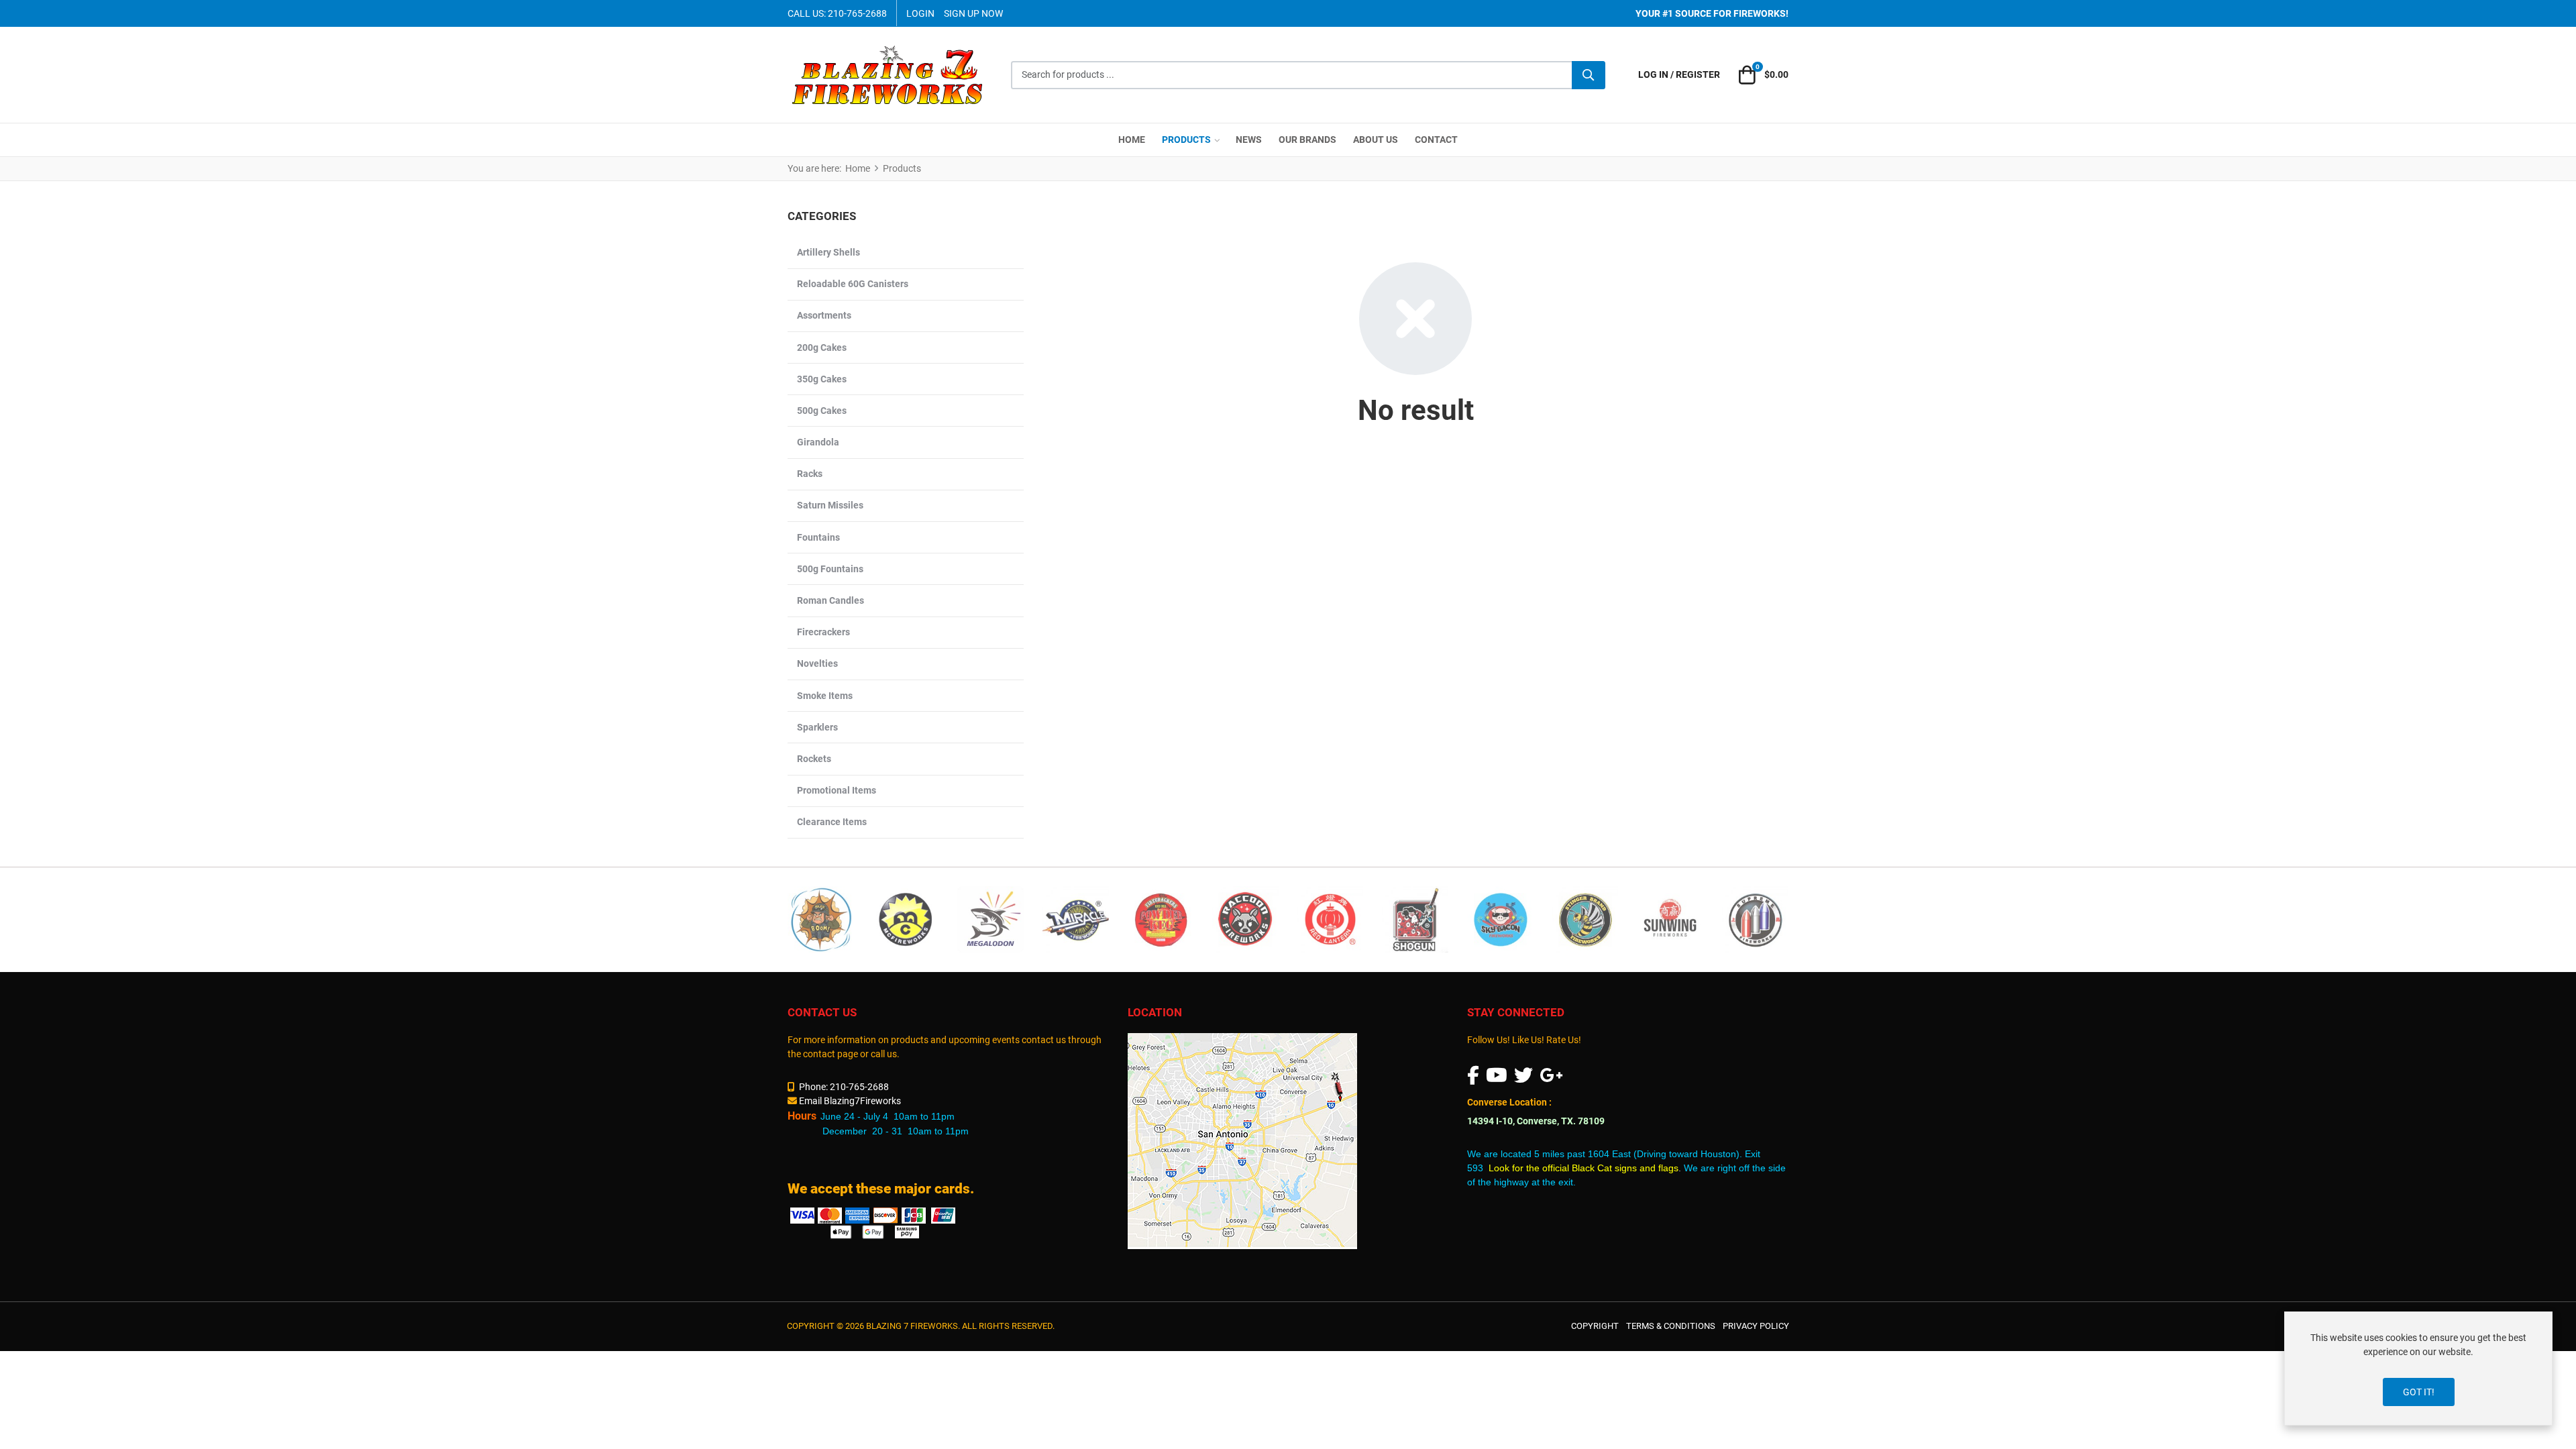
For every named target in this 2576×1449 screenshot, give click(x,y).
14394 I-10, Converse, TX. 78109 (1536, 1121)
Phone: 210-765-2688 (844, 1087)
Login (920, 13)
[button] (1762, 75)
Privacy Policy (1756, 1326)
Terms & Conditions (1671, 1326)
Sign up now (973, 13)
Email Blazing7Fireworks (850, 1101)
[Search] (1589, 75)
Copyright (1595, 1326)
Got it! (2419, 1392)
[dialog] (2418, 1368)
